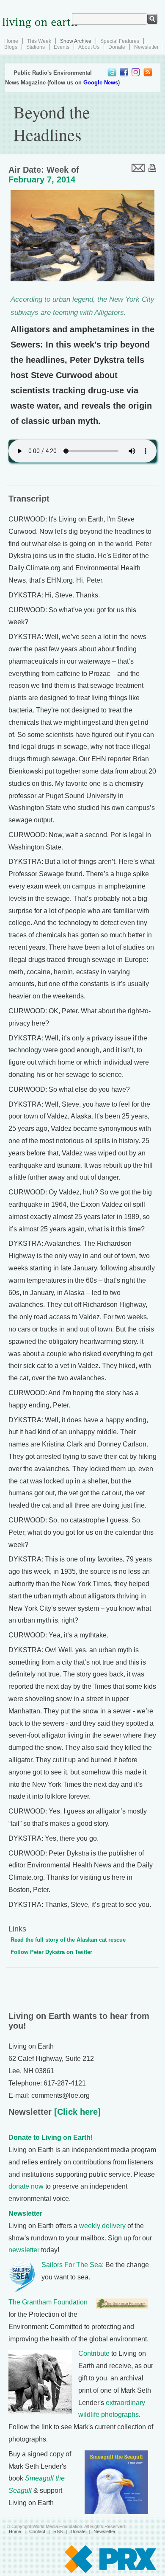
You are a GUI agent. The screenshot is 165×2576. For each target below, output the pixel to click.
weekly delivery (102, 2226)
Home (11, 41)
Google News (101, 83)
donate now (26, 2186)
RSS (58, 2531)
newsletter (24, 2250)
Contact (37, 2531)
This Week (39, 41)
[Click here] (76, 2112)
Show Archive (76, 41)
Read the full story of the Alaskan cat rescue (68, 1940)
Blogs (11, 47)
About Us (89, 47)
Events (62, 47)
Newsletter (146, 47)
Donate (117, 47)
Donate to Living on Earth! (51, 2137)
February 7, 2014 (42, 179)
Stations (36, 47)
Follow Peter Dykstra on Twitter (51, 1952)
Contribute (94, 2353)
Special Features (120, 41)
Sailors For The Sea (72, 2265)
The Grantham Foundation (48, 2302)
